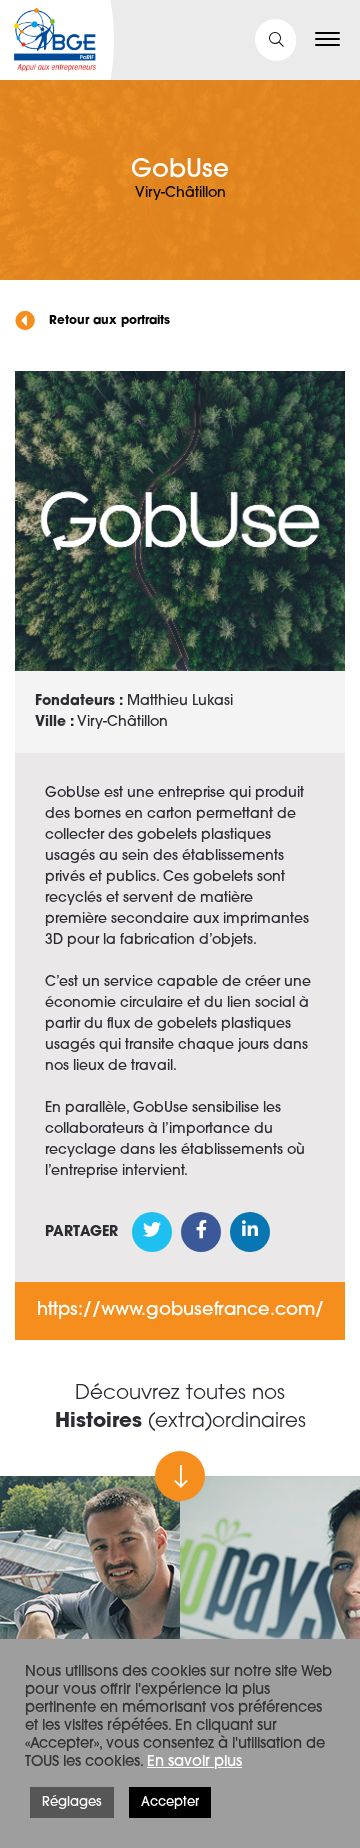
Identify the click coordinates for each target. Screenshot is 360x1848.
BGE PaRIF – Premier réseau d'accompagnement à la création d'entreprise (55, 40)
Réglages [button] (72, 1802)
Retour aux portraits (107, 321)
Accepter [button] (170, 1802)
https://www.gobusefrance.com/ (180, 1311)
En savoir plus (194, 1762)
